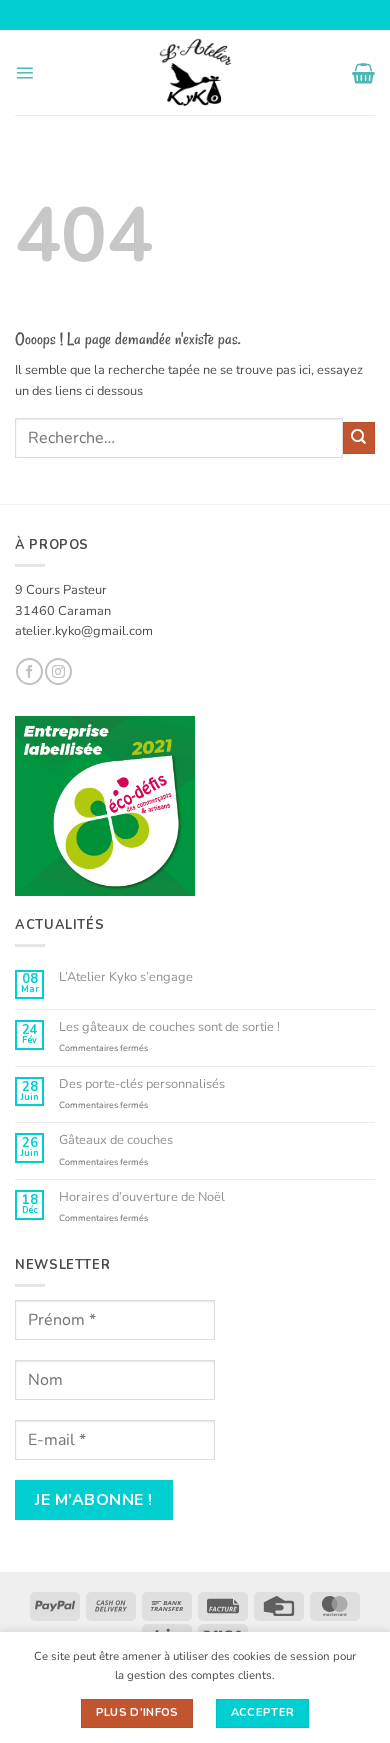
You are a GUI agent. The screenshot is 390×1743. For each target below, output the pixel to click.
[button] (24, 72)
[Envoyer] (359, 438)
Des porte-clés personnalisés (142, 1084)
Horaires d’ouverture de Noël (142, 1197)
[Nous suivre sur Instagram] (58, 671)
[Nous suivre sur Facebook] (29, 671)
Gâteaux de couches (116, 1140)
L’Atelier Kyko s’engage (126, 977)
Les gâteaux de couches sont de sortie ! (169, 1027)
